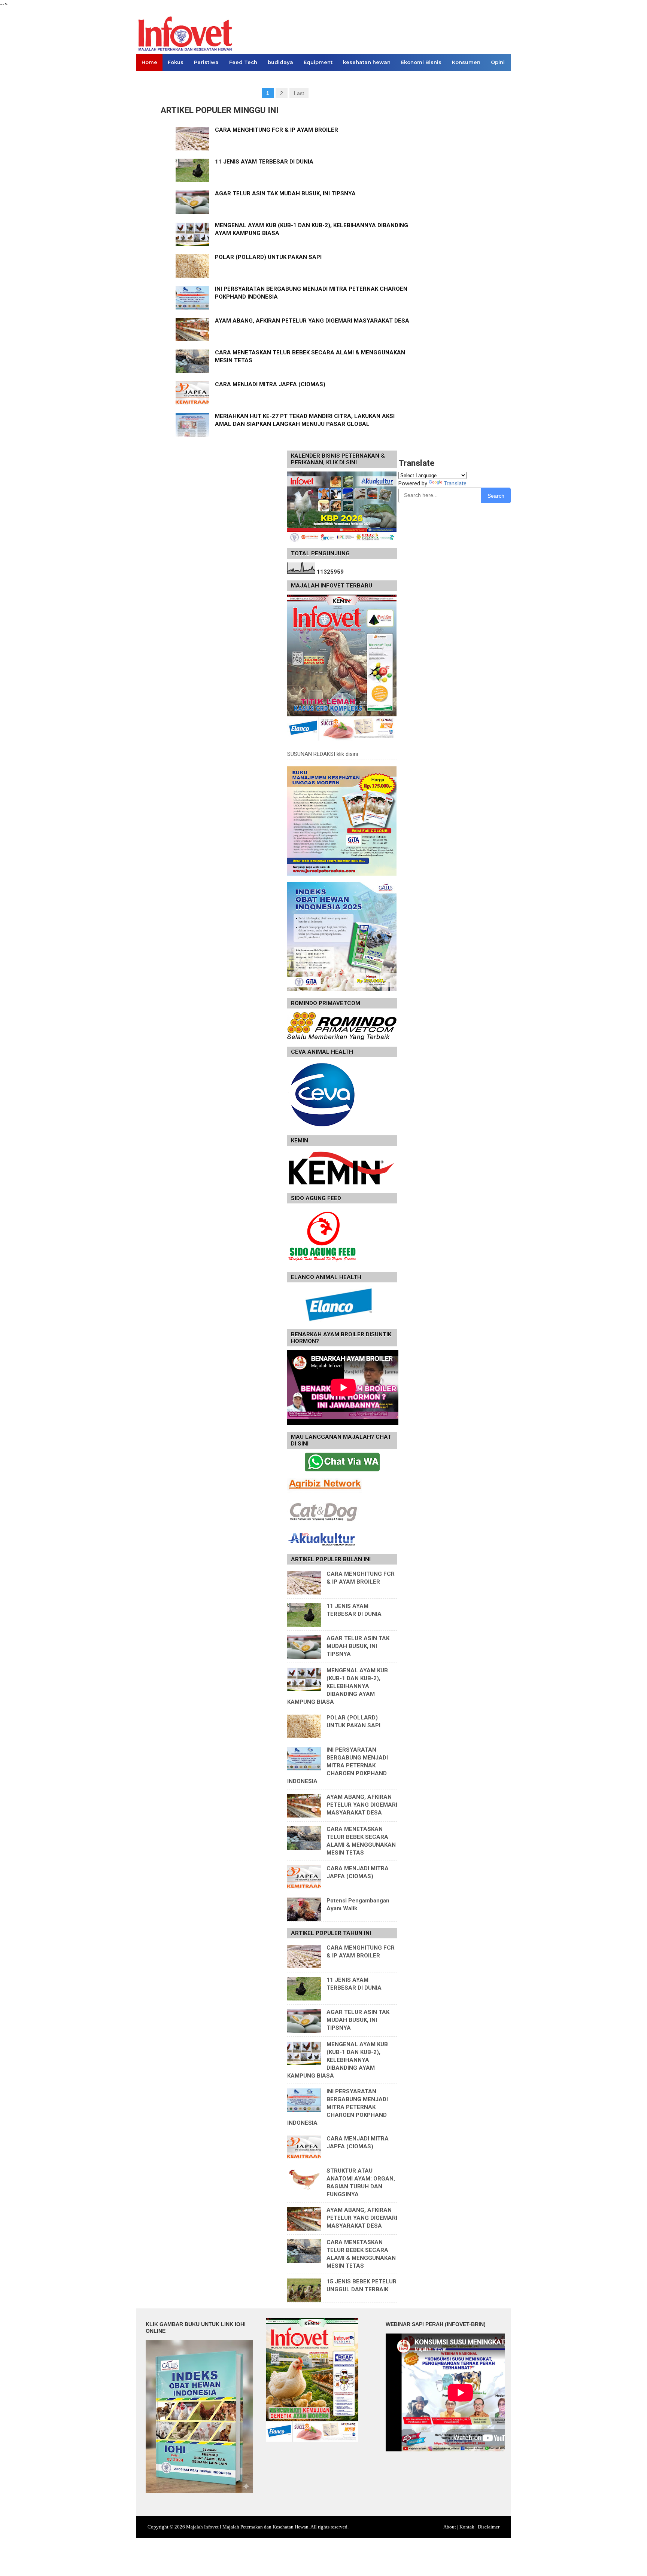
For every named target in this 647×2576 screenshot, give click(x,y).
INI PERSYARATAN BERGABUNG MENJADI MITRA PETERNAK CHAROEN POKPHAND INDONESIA (338, 1765)
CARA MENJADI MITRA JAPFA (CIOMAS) (270, 384)
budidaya (280, 62)
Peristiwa (206, 62)
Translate (455, 483)
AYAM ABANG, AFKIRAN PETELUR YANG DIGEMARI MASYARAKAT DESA (312, 321)
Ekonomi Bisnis (421, 62)
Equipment (318, 62)
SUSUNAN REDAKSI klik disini (323, 754)
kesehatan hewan (367, 62)
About (450, 2527)
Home (149, 62)
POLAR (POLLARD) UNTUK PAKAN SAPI (268, 257)
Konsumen (466, 62)
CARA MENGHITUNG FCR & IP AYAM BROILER (277, 130)
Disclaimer (489, 2527)
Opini (498, 62)
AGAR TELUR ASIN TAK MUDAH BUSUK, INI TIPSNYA (285, 193)
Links (148, 79)
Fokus (176, 62)
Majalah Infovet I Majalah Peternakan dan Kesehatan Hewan (247, 2527)
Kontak (467, 2527)
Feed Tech (243, 62)
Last (299, 93)
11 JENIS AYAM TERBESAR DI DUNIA (264, 162)
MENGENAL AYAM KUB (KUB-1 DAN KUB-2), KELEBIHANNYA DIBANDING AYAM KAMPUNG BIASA (338, 1686)
